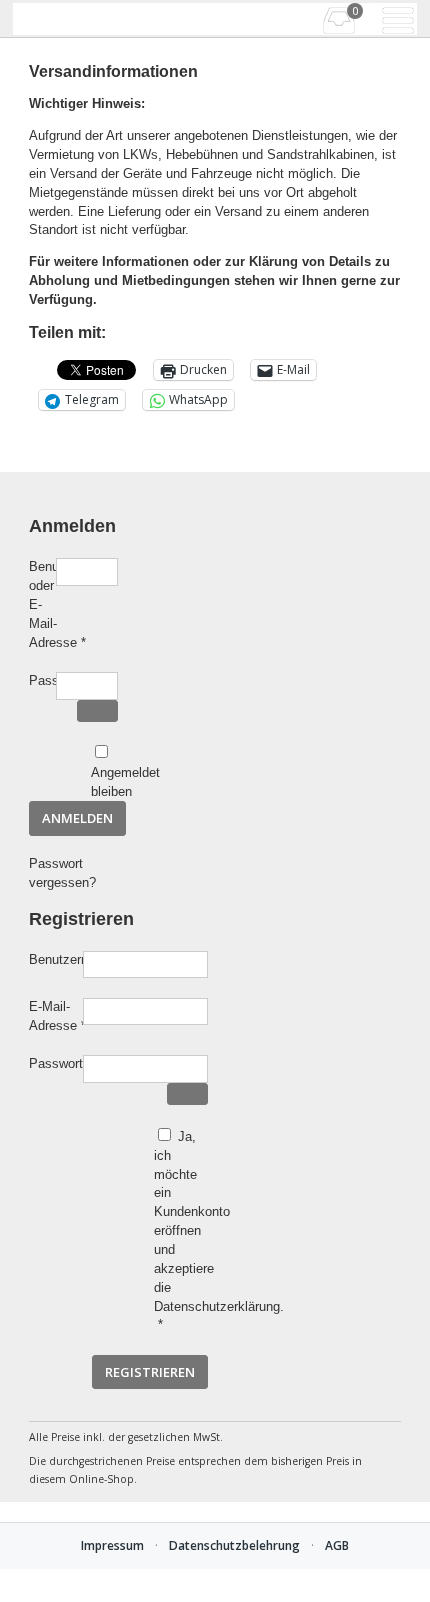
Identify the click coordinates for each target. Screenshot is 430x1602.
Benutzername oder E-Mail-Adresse (42, 605)
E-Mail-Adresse (56, 1017)
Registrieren (150, 1372)
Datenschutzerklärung (217, 1306)
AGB (337, 1545)
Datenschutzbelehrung (234, 1545)
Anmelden (77, 818)
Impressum (112, 1545)
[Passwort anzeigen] (97, 711)
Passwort (42, 682)
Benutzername (56, 961)
